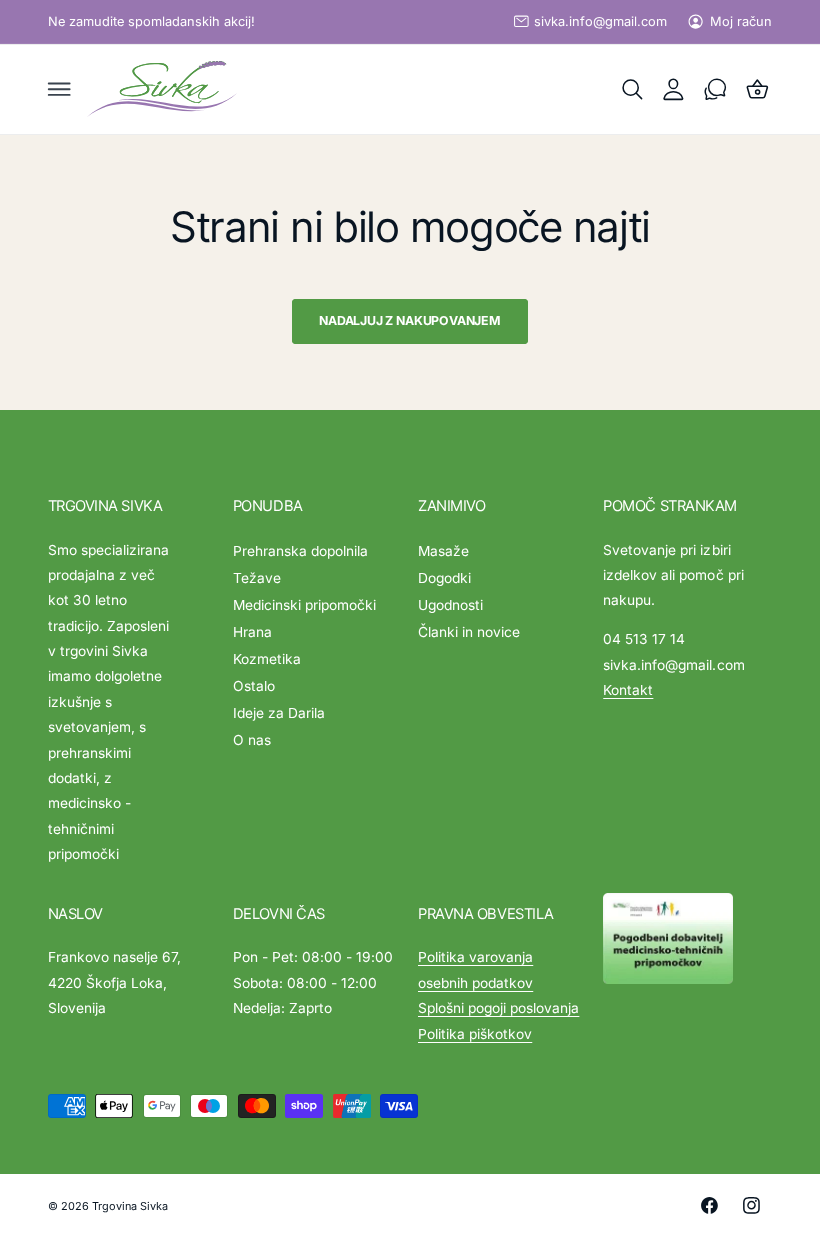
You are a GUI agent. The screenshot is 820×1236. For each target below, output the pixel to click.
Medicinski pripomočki (304, 605)
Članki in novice (469, 632)
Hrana (252, 632)
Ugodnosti (450, 605)
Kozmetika (267, 659)
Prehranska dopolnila (300, 551)
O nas (252, 740)
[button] (59, 89)
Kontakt (628, 690)
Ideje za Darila (279, 713)
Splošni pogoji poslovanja (498, 1008)
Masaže (443, 551)
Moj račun (741, 21)
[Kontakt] (716, 89)
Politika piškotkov (475, 1034)
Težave (257, 578)
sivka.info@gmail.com (600, 21)
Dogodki (444, 578)
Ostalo (254, 686)
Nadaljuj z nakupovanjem (410, 320)
